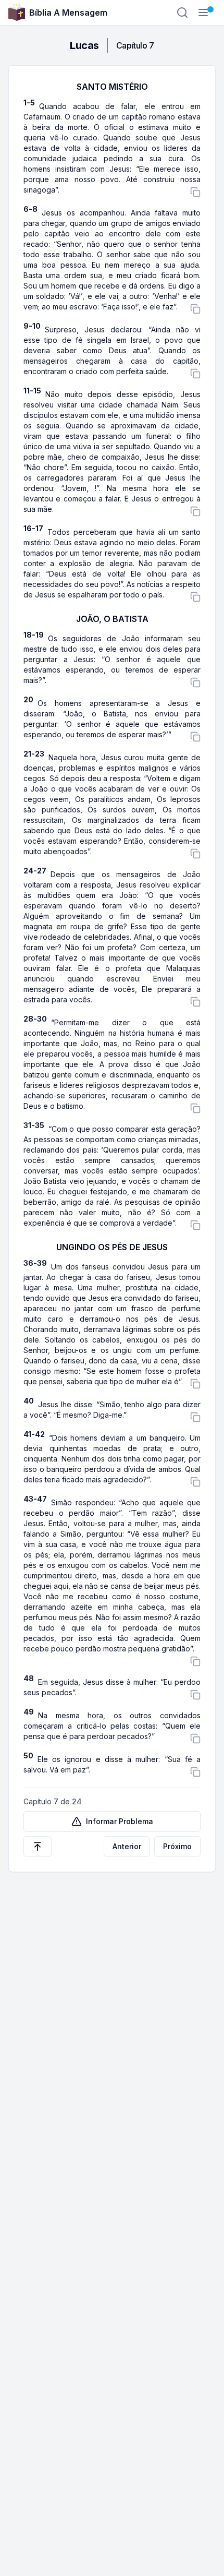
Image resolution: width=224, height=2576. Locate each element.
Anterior (127, 1846)
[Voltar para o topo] (38, 1847)
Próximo (177, 1846)
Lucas (84, 45)
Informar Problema (120, 1821)
